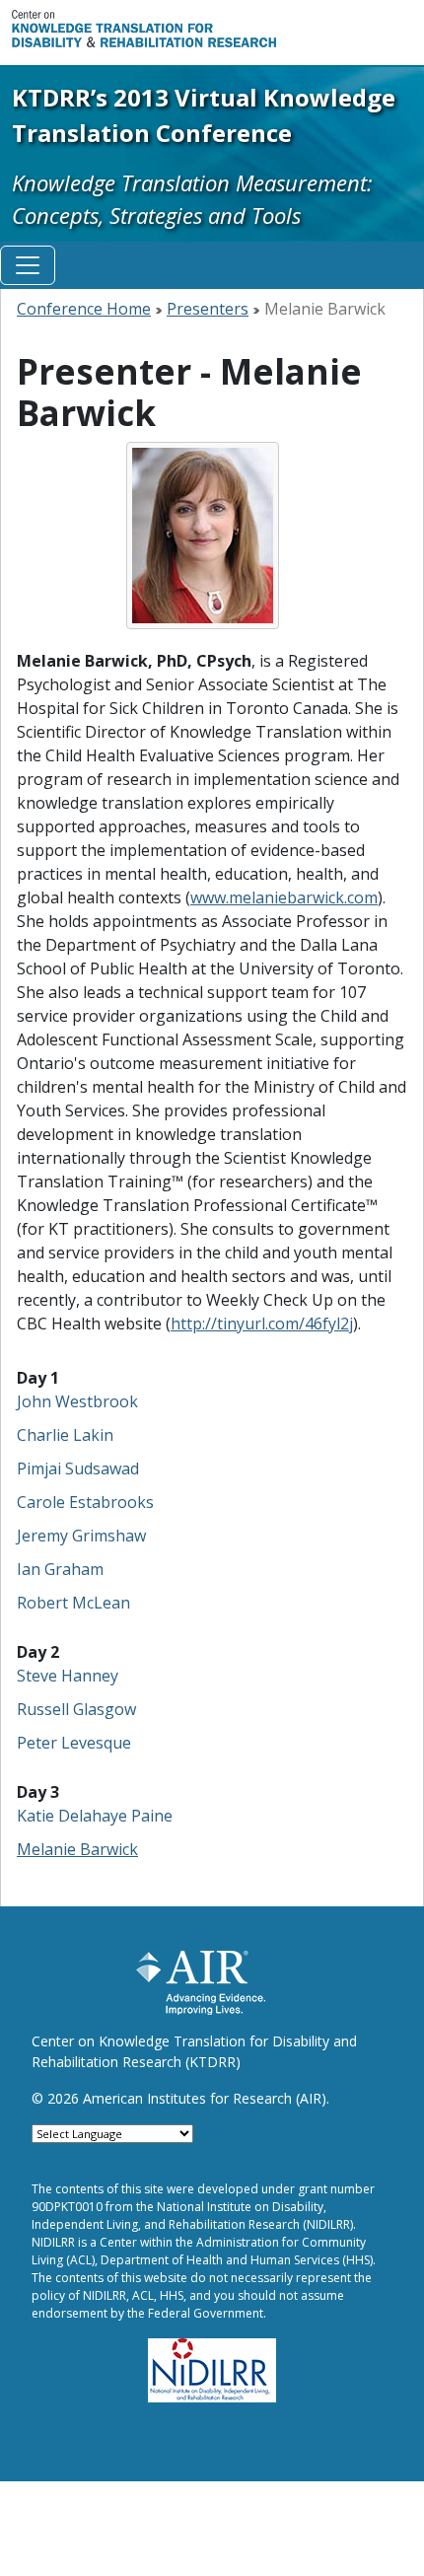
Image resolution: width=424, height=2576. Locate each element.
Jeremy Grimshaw (81, 1536)
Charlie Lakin (65, 1435)
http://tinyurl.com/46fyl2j (262, 1324)
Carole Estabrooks (85, 1502)
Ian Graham (60, 1569)
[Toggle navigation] (28, 265)
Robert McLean (73, 1603)
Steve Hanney (68, 1676)
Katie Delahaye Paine (95, 1816)
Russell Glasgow (76, 1709)
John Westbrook (77, 1401)
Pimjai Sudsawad (78, 1468)
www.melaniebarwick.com (284, 897)
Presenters (208, 309)
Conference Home (84, 309)
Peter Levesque (74, 1743)
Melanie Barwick (77, 1849)
